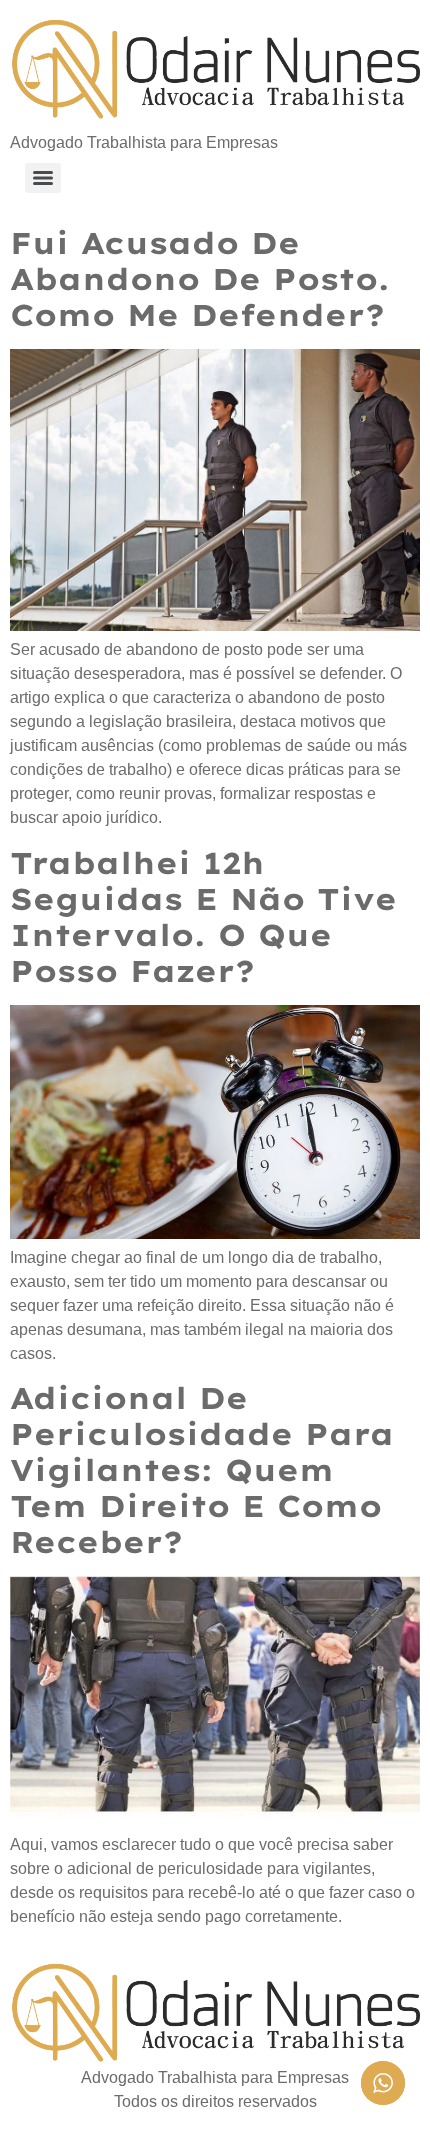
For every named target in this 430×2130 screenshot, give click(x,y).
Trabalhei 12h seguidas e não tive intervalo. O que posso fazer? (203, 917)
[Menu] (43, 178)
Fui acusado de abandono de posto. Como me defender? (200, 279)
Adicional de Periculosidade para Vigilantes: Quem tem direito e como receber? (202, 1470)
